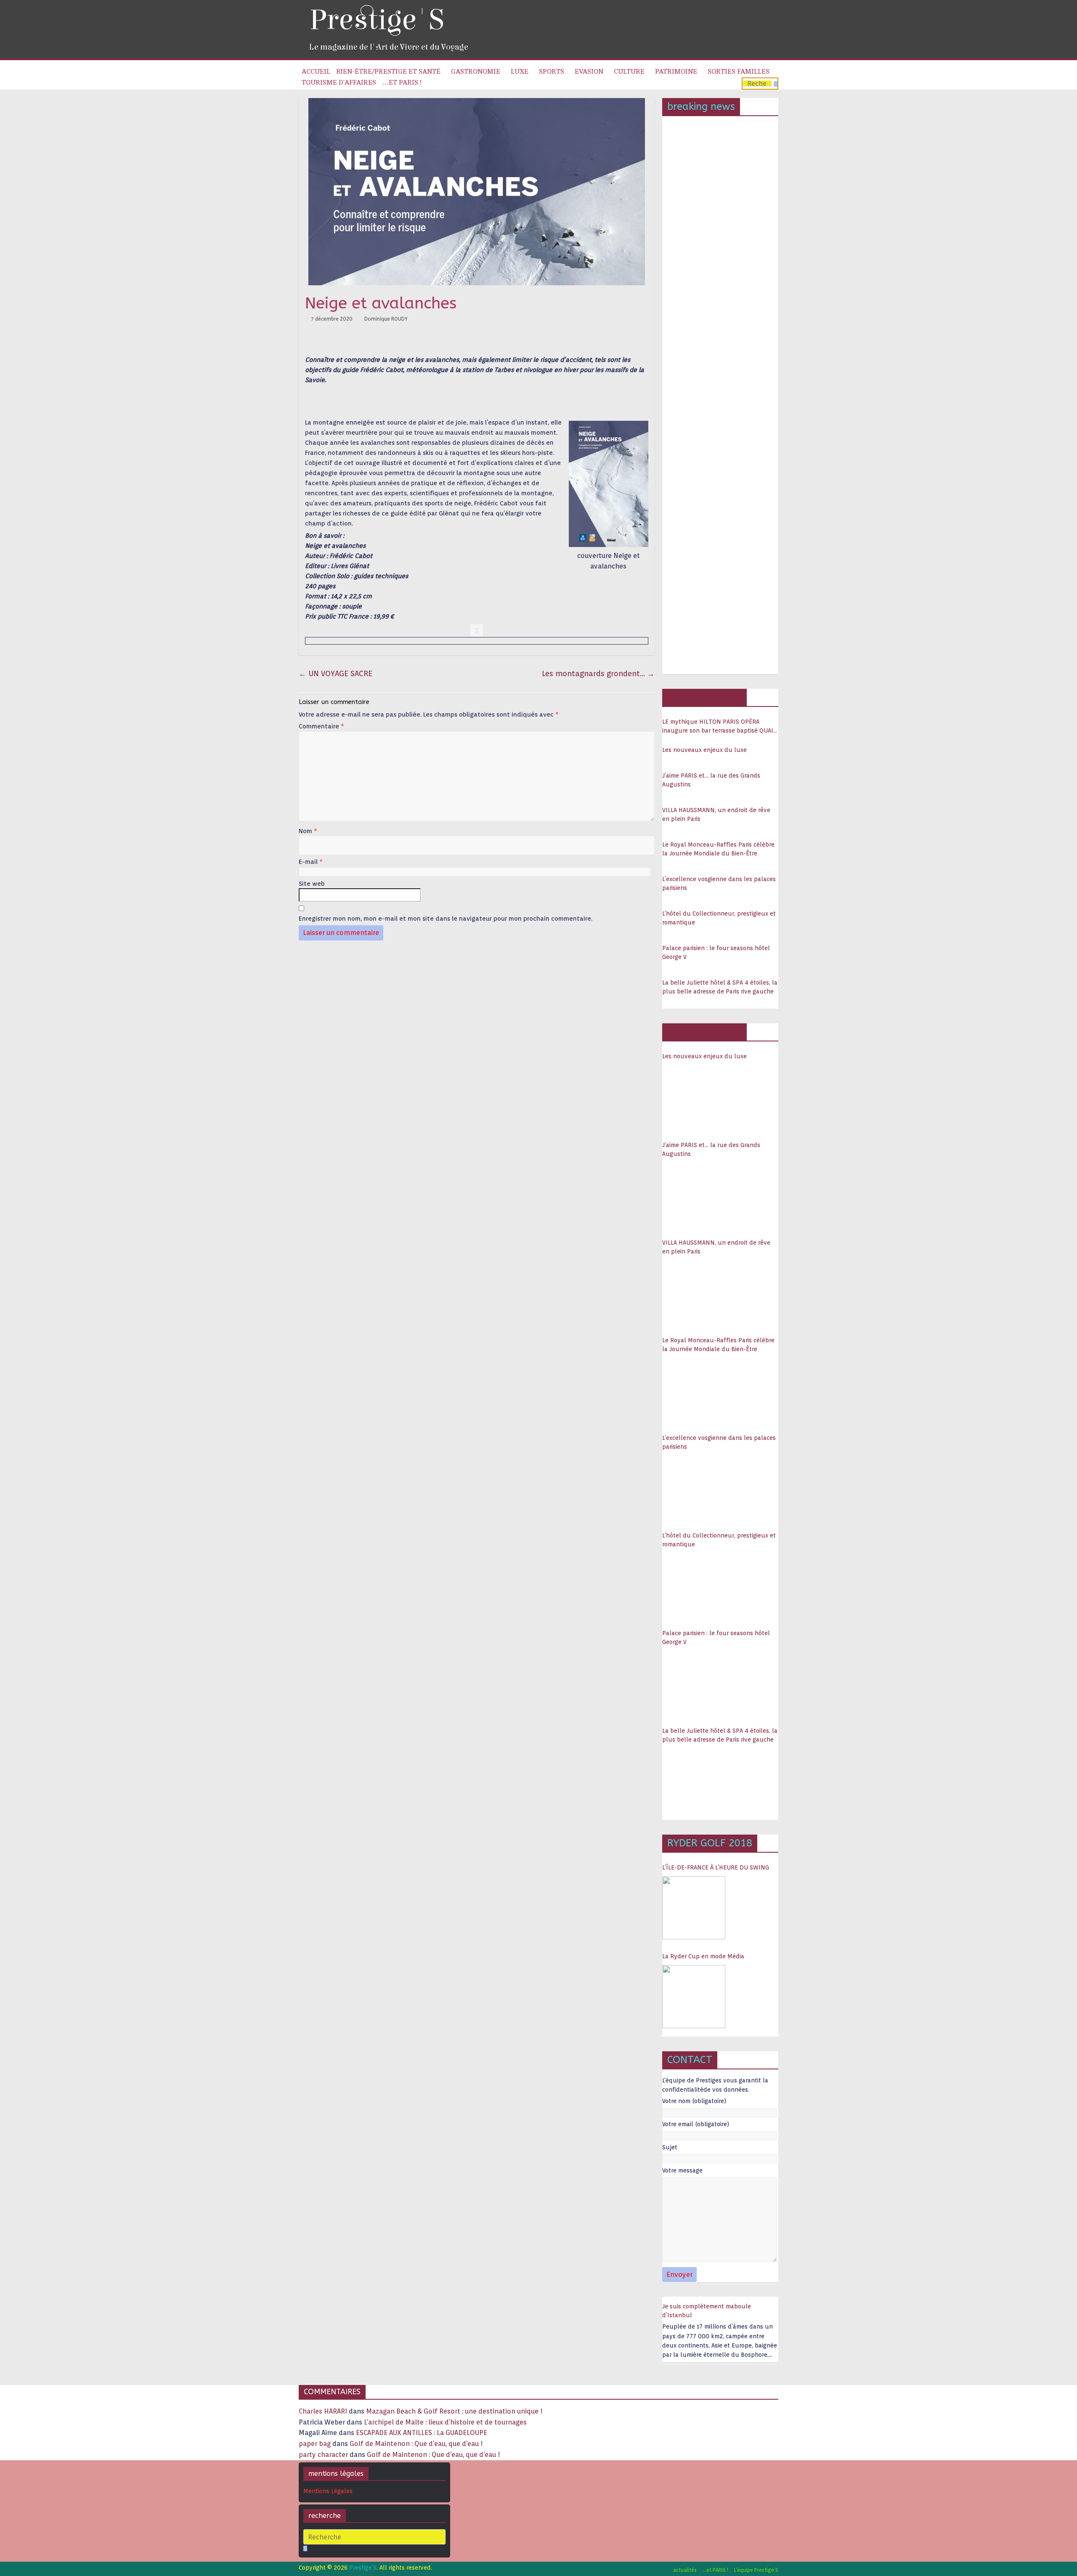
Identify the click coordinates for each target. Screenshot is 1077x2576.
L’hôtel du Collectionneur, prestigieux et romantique (719, 918)
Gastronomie (476, 72)
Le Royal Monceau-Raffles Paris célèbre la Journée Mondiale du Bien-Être (718, 849)
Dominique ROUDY (386, 319)
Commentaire (321, 726)
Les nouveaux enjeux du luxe (704, 750)
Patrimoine (676, 72)
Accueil (316, 72)
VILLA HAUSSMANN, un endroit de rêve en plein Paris (716, 814)
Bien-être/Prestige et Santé (388, 72)
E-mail (311, 862)
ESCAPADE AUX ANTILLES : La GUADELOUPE (422, 2433)
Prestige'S (377, 20)
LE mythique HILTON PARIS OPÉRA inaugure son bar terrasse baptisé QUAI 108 (718, 727)
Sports (552, 72)
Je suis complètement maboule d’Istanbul (707, 2311)
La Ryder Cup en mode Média (703, 1956)
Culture (629, 72)
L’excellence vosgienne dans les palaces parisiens (719, 883)
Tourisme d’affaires (339, 82)
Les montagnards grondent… (598, 673)
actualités (685, 2570)
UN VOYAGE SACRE (336, 673)
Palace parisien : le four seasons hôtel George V (716, 952)
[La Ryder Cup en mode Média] (694, 1997)
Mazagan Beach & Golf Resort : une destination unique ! (454, 2411)
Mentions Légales (328, 2491)
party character (323, 2455)
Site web (312, 884)
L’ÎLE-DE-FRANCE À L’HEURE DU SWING (716, 1867)
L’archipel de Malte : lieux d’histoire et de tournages (446, 2422)
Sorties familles (739, 72)
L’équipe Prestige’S (756, 2570)
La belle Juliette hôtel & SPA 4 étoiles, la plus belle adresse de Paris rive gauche (720, 987)
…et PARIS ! (402, 82)
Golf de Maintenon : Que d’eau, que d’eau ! (416, 2444)
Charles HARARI (323, 2411)
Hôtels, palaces (704, 697)
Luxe (520, 72)
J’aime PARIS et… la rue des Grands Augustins (711, 780)
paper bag (315, 2444)
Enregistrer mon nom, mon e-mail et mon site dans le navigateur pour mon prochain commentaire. (446, 919)
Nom (308, 831)
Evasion (589, 72)
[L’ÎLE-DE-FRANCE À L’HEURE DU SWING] (694, 1908)
